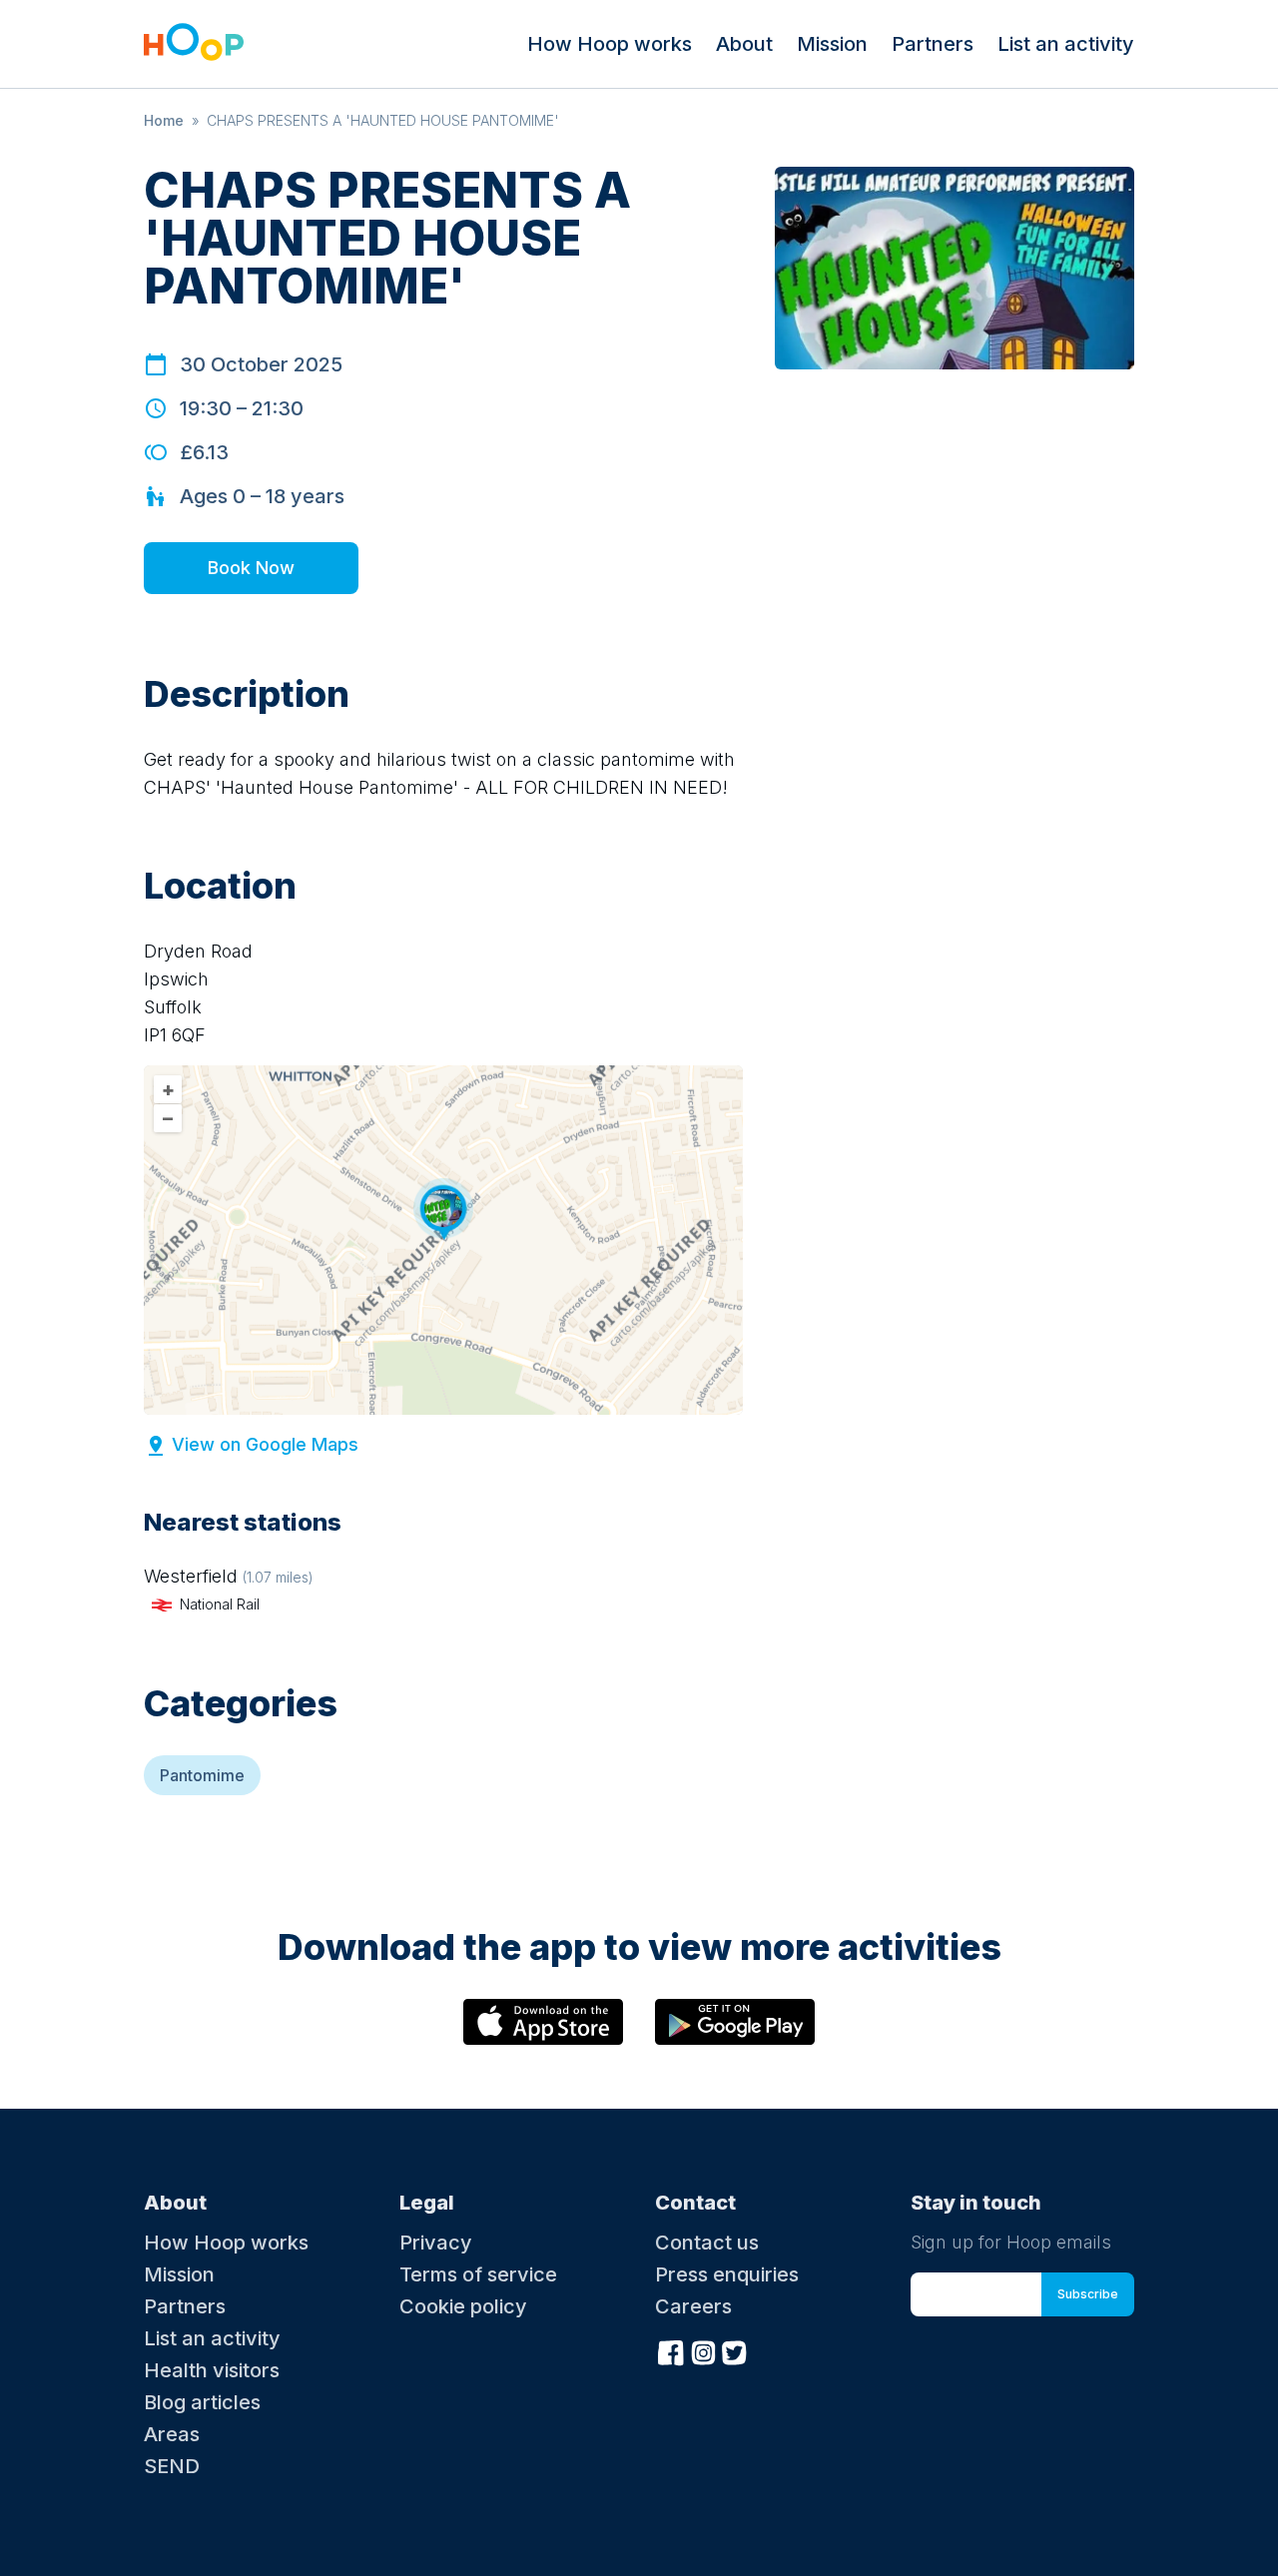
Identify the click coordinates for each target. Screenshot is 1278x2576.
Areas (172, 2434)
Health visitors (212, 2370)
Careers (693, 2306)
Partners (933, 44)
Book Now (251, 568)
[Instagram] (703, 2351)
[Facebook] (671, 2351)
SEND (172, 2466)
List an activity (1066, 44)
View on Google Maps (265, 1444)
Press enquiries (727, 2274)
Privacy (436, 2243)
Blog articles (202, 2402)
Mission (832, 44)
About (744, 44)
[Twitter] (735, 2351)
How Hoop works (610, 44)
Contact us (707, 2243)
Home (164, 120)
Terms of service (478, 2274)
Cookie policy (463, 2306)
